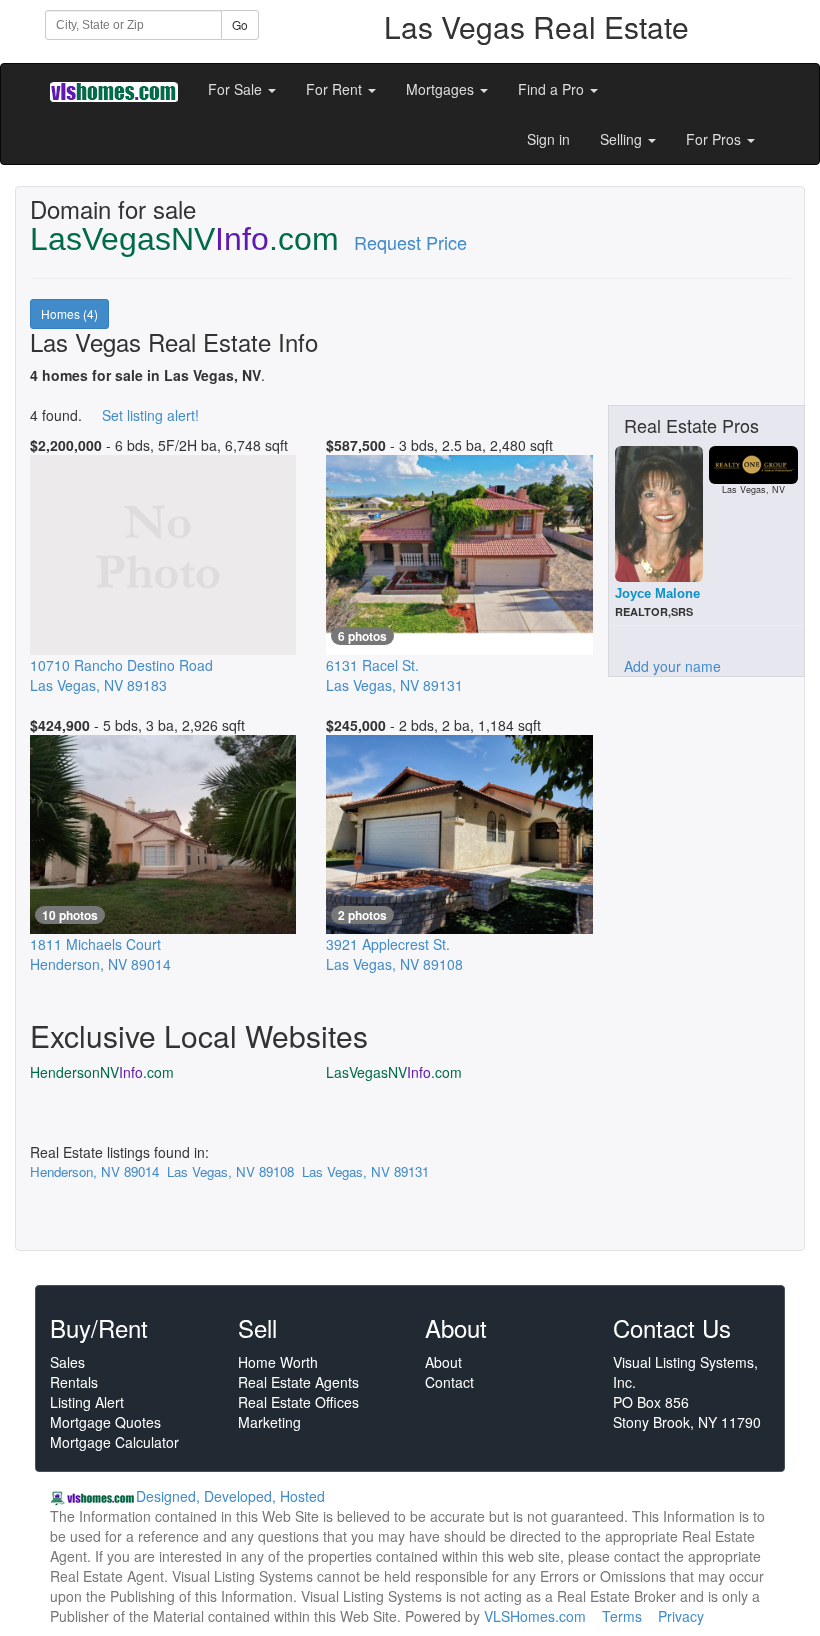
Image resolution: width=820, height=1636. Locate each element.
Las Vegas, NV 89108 (230, 1171)
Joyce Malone (657, 593)
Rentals (74, 1382)
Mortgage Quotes (105, 1422)
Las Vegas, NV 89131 (365, 1171)
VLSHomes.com (535, 1616)
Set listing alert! (150, 415)
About (443, 1362)
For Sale (237, 89)
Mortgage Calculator (114, 1442)
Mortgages (442, 89)
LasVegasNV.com (394, 1072)
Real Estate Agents (298, 1382)
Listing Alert (87, 1402)
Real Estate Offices (298, 1402)
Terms (622, 1616)
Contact (449, 1382)
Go (240, 24)
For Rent (336, 89)
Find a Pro (553, 89)
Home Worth (278, 1362)
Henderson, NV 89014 (94, 1171)
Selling (623, 139)
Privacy (681, 1616)
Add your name (672, 666)
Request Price (410, 242)
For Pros (715, 139)
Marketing (269, 1422)
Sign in (548, 139)
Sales (67, 1362)
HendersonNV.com (102, 1072)
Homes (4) (69, 313)
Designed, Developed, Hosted (230, 1496)
